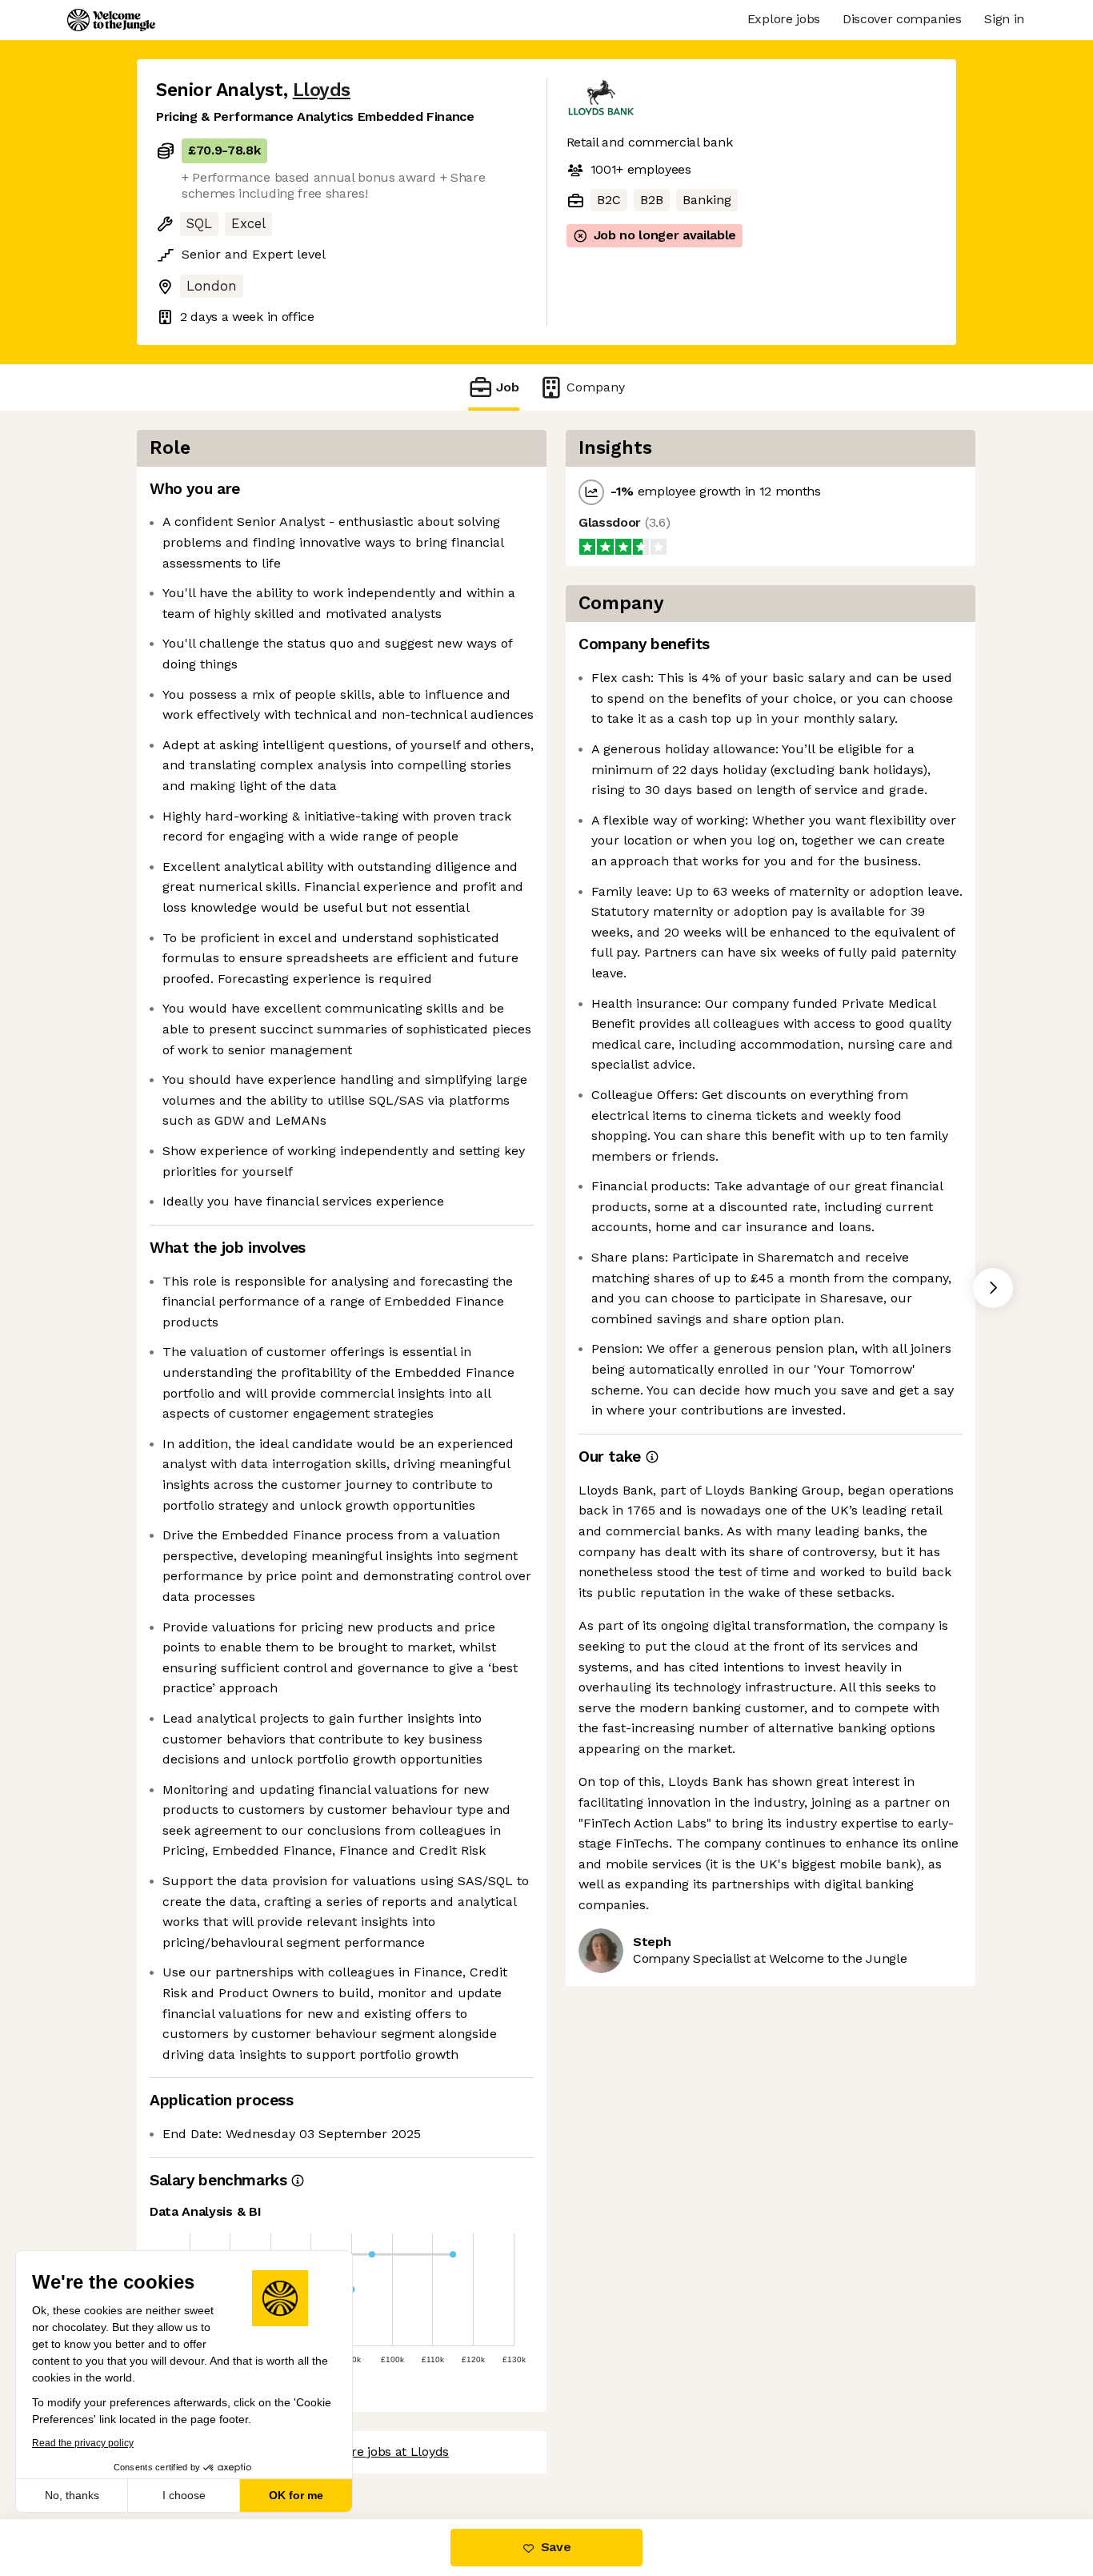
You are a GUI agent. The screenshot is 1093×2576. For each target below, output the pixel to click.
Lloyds (322, 90)
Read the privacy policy (83, 2443)
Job (508, 387)
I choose (184, 2495)
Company (596, 387)
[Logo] (111, 20)
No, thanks (72, 2495)
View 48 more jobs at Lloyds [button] (366, 2452)
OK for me (296, 2495)
